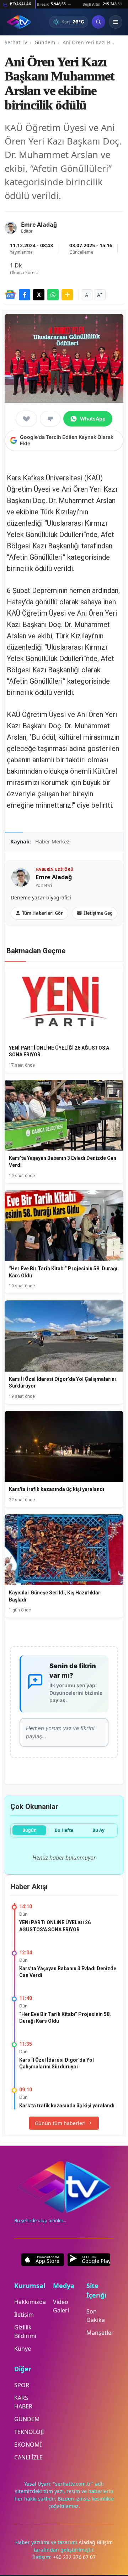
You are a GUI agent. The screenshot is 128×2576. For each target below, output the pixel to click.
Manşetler (100, 2333)
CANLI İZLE (28, 2457)
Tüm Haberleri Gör (42, 913)
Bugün (30, 1830)
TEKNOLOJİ (29, 2432)
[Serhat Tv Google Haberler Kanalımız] (10, 295)
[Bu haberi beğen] (26, 419)
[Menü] (116, 22)
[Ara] (98, 22)
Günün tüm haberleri (60, 2123)
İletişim (24, 2315)
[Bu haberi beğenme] (50, 419)
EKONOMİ (28, 2445)
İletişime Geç (98, 913)
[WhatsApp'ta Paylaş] (53, 295)
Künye (23, 2349)
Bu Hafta (64, 1830)
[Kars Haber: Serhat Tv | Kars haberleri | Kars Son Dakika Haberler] (19, 22)
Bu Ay (98, 1830)
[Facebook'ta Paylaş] (25, 295)
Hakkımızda (30, 2302)
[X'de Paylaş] (39, 295)
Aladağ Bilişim (96, 2542)
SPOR (22, 2385)
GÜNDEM (27, 2419)
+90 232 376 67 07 (74, 2557)
